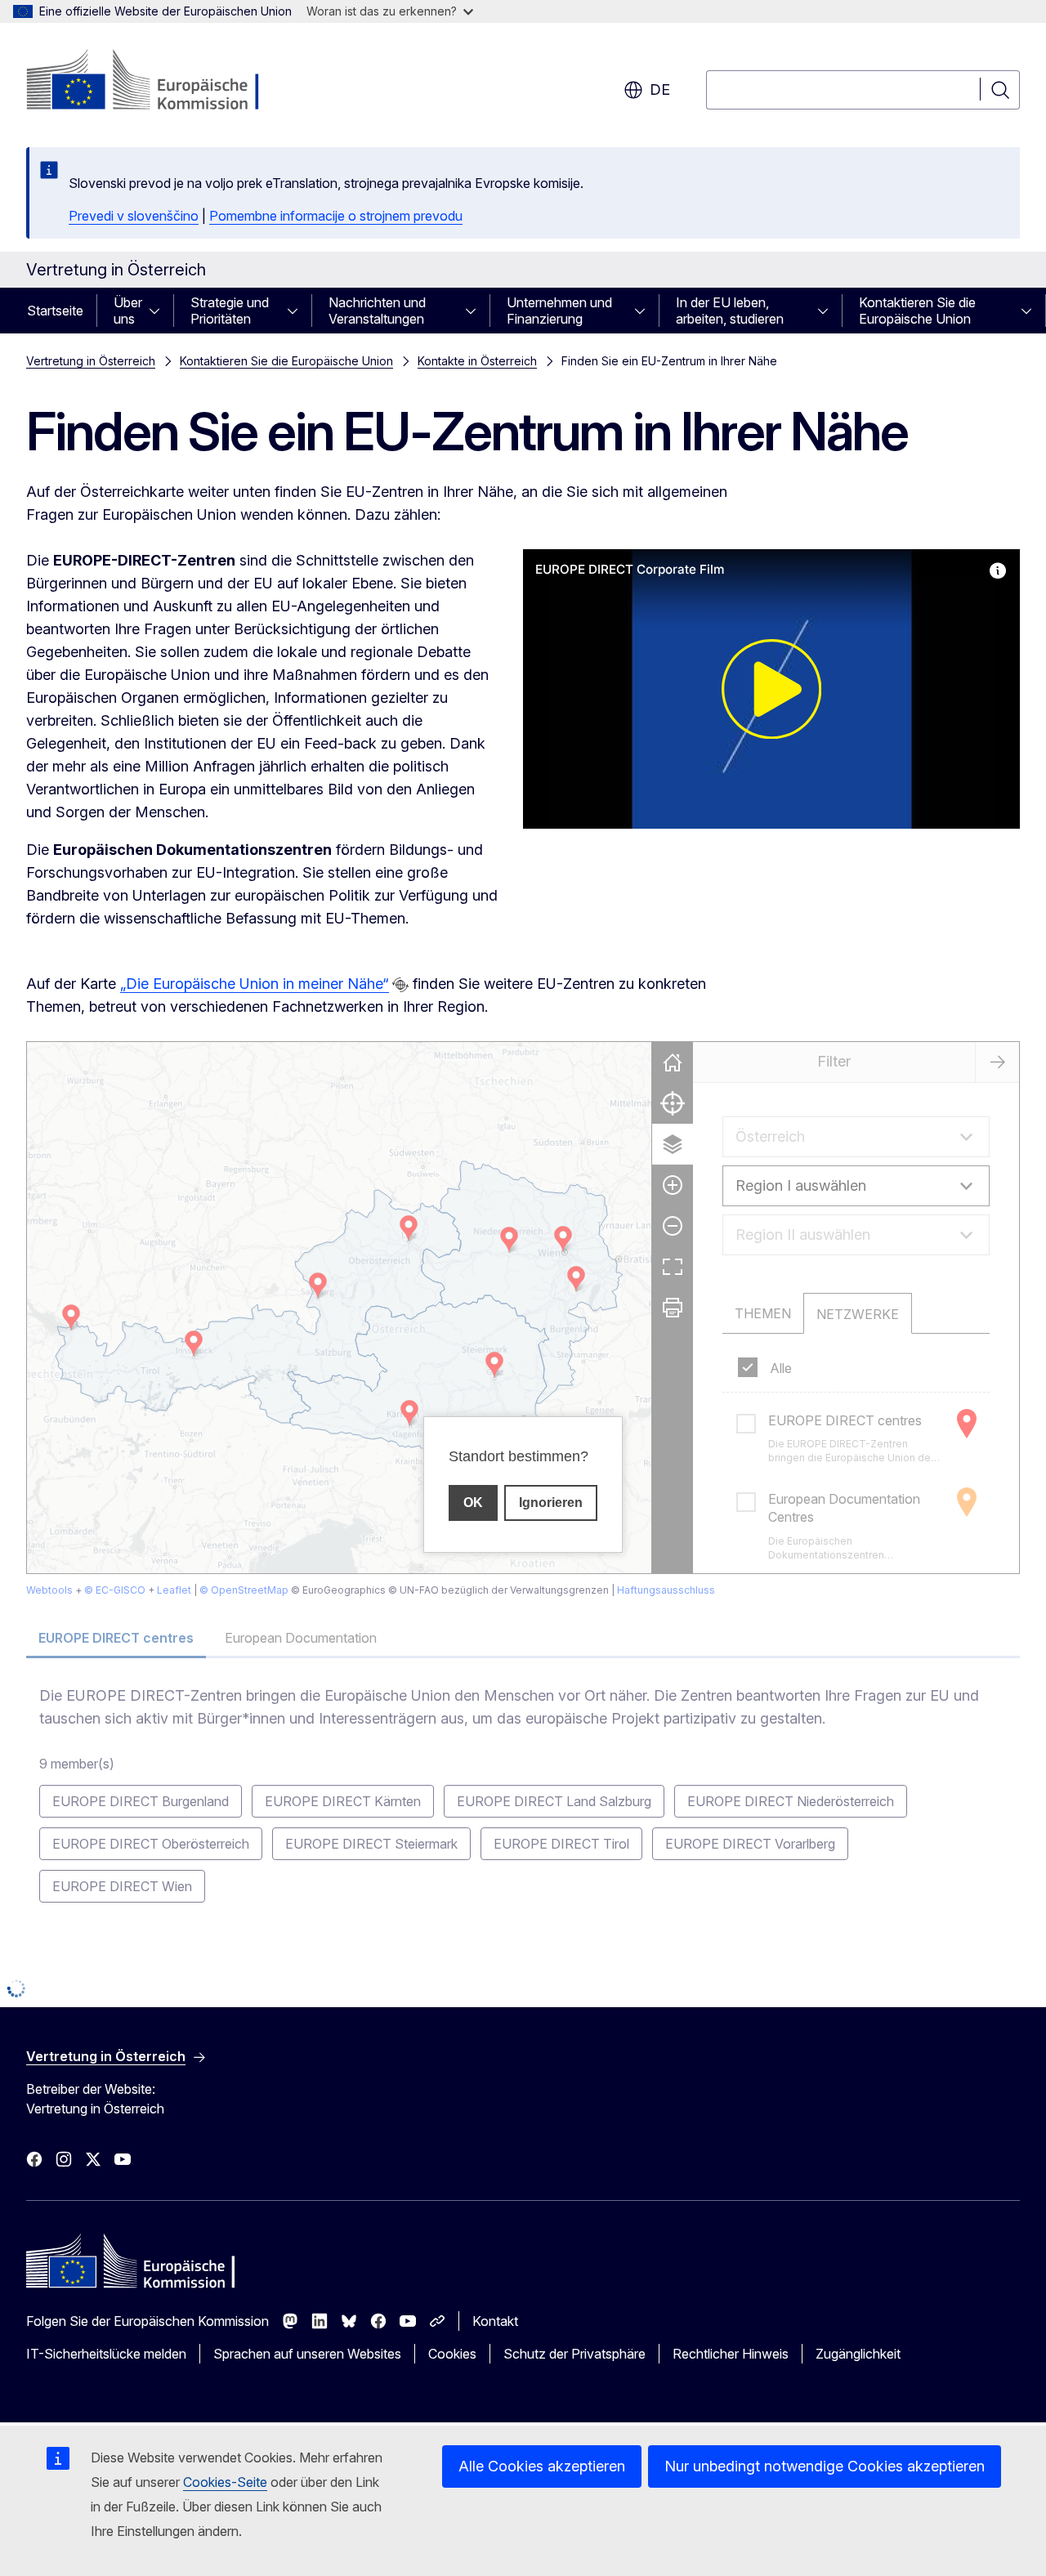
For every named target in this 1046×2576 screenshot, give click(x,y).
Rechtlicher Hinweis (731, 2354)
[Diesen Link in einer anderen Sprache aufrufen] (400, 985)
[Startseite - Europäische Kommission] (158, 82)
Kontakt (495, 2321)
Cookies (452, 2354)
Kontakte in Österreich (477, 361)
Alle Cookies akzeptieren (542, 2466)
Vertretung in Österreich (91, 361)
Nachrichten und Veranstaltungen (377, 311)
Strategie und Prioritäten (230, 311)
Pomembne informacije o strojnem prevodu (336, 216)
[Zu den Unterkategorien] (159, 311)
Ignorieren (551, 1503)
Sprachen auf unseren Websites (307, 2354)
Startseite (55, 311)
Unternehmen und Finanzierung (559, 311)
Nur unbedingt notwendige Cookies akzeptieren (825, 2466)
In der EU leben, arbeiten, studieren (730, 311)
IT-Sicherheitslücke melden (106, 2354)
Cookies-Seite (225, 2482)
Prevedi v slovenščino (134, 216)
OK (473, 1503)
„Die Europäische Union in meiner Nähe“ (255, 984)
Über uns (128, 311)
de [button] (660, 89)
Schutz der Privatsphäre (574, 2354)
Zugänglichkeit (858, 2354)
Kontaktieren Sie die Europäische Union (917, 311)
